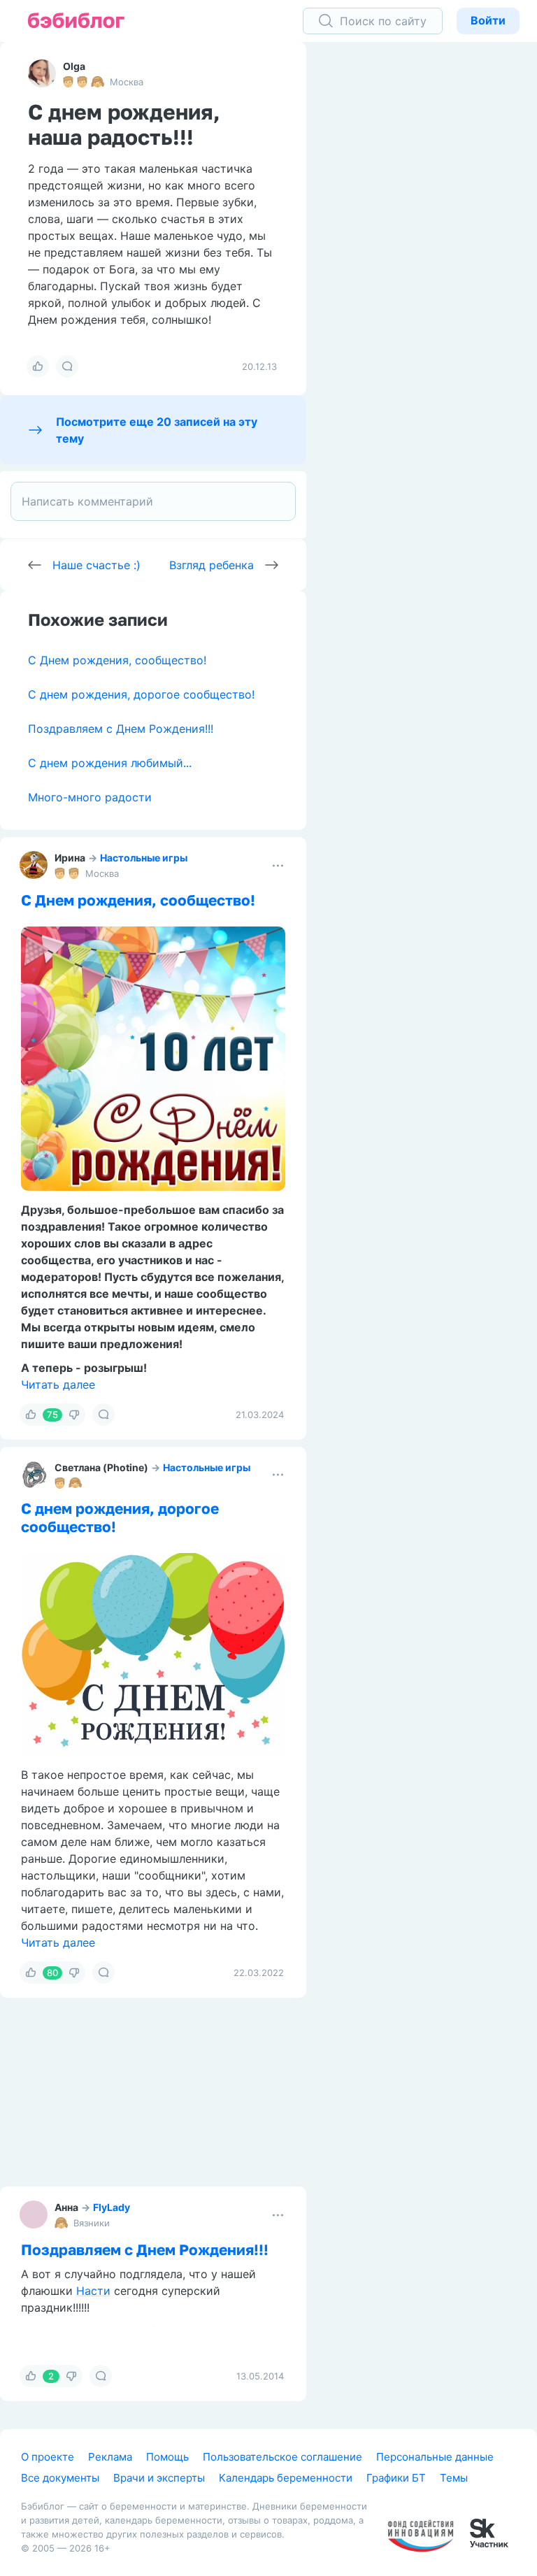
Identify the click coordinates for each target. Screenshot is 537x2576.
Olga (74, 66)
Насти (93, 2291)
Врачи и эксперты (159, 2478)
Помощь (167, 2457)
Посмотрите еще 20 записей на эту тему (157, 430)
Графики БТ (396, 2478)
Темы (454, 2478)
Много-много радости (90, 797)
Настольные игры (144, 858)
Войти (488, 20)
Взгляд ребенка (212, 565)
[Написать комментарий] (153, 501)
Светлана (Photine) (101, 1467)
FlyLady (112, 2207)
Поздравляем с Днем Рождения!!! (121, 729)
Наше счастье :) (96, 565)
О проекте (48, 2457)
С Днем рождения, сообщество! (117, 660)
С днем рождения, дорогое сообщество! (141, 694)
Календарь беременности (286, 2478)
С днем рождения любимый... (110, 763)
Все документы (60, 2478)
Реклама (110, 2457)
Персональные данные (435, 2457)
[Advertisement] (432, 259)
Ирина (70, 858)
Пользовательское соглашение (282, 2457)
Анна (66, 2207)
